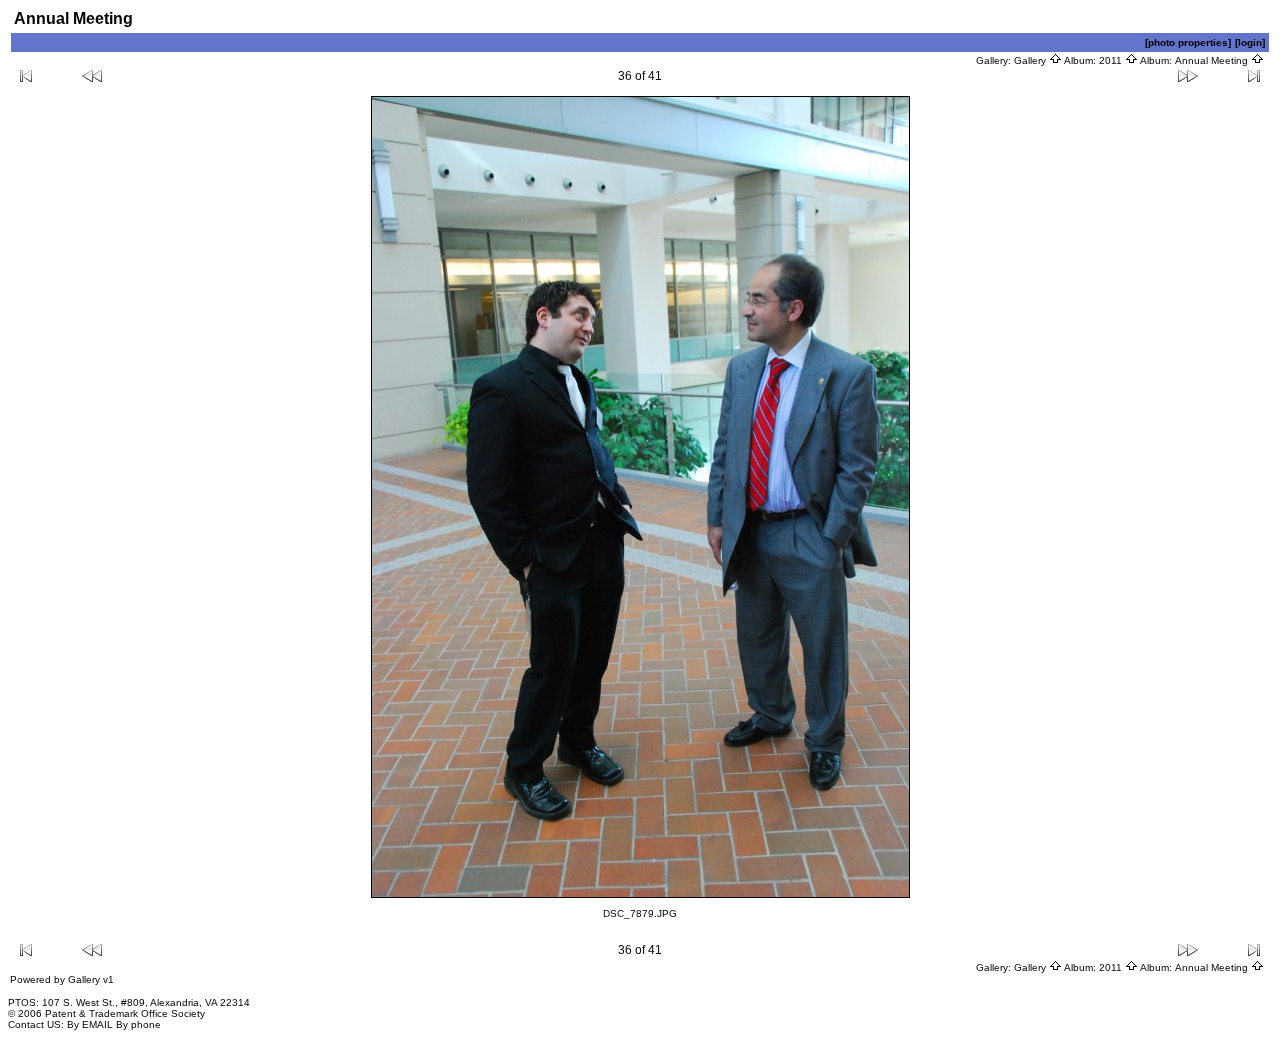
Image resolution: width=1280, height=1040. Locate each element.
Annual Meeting (1213, 60)
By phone (138, 1024)
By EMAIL (90, 1024)
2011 (1112, 60)
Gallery (1031, 60)
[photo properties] (1188, 42)
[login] (1250, 42)
